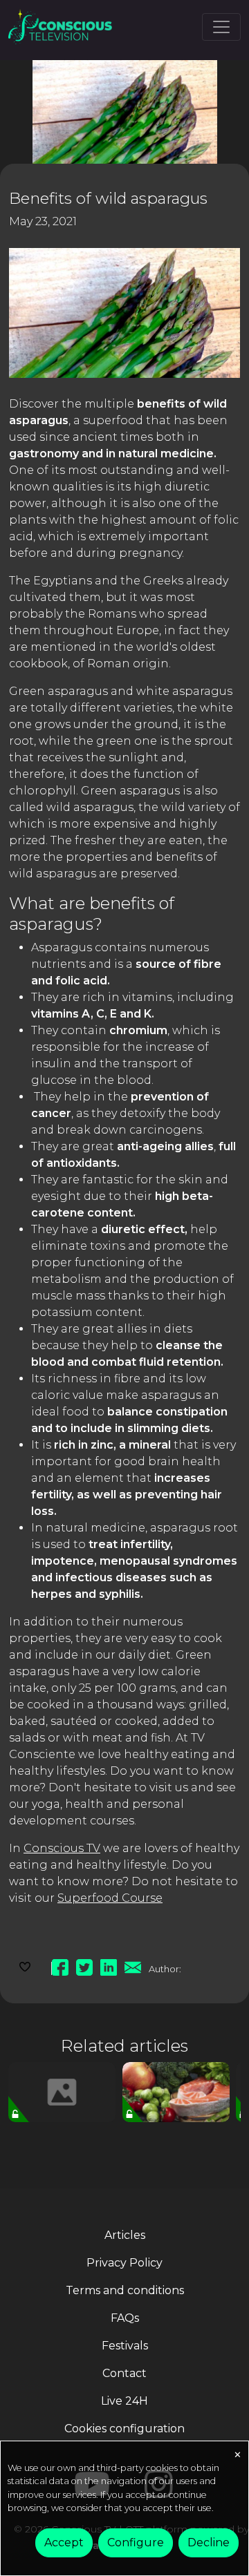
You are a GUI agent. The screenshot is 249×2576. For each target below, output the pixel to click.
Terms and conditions (125, 2290)
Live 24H (124, 2401)
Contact (124, 2373)
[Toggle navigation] (221, 27)
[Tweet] (84, 1965)
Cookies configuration (124, 2429)
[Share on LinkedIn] (109, 1965)
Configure (136, 2542)
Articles (125, 2235)
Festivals (125, 2346)
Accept (64, 2542)
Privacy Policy (124, 2263)
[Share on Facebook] (60, 1965)
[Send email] (133, 1965)
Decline (209, 2542)
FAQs (125, 2318)
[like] (25, 1965)
